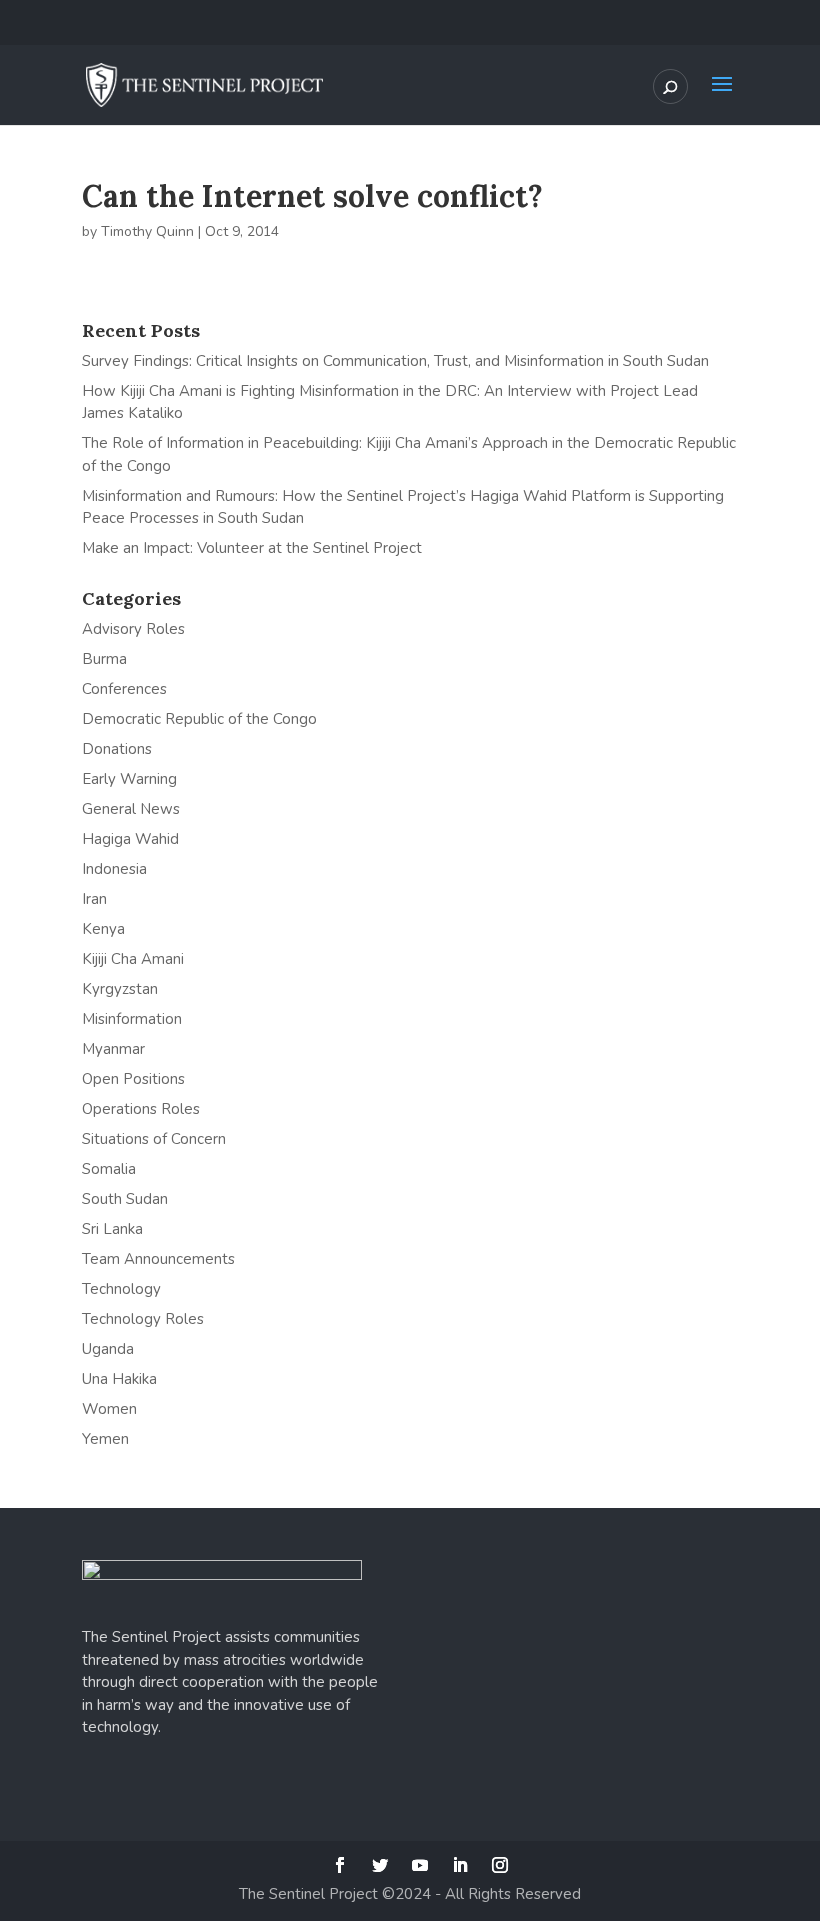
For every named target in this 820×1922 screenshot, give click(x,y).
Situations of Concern (154, 1139)
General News (131, 809)
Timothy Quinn (147, 231)
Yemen (105, 1439)
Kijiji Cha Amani (133, 959)
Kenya (103, 929)
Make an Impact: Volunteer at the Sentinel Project (252, 548)
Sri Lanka (112, 1229)
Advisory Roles (133, 629)
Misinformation (132, 1019)
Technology (121, 1289)
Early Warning (129, 779)
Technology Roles (143, 1319)
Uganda (108, 1349)
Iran (94, 899)
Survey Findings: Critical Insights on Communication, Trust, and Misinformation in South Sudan (395, 361)
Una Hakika (119, 1379)
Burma (104, 659)
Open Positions (133, 1079)
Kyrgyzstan (120, 989)
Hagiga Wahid (130, 839)
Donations (117, 749)
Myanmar (113, 1049)
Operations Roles (141, 1109)
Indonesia (114, 869)
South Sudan (125, 1199)
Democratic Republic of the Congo (199, 719)
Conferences (124, 689)
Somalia (109, 1169)
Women (109, 1409)
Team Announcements (158, 1259)
